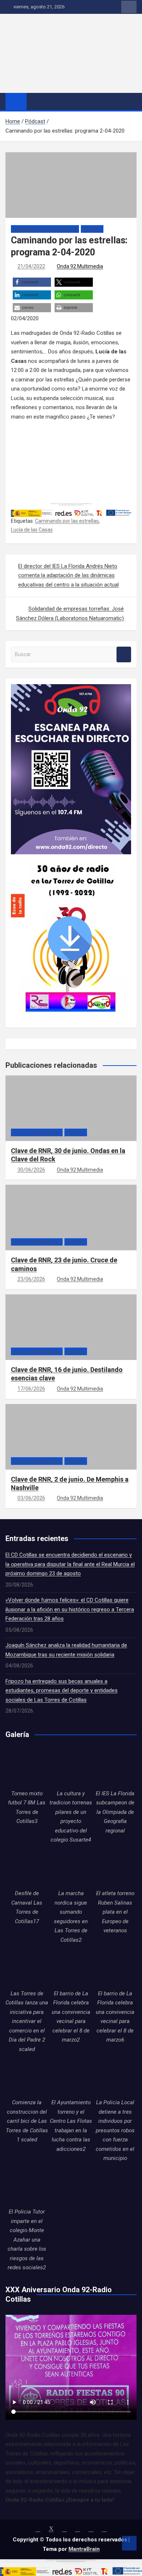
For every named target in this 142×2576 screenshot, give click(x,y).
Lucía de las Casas (32, 530)
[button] (32, 282)
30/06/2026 (31, 1170)
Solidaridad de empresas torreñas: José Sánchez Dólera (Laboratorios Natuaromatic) (70, 613)
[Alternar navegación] (36, 101)
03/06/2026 (31, 1498)
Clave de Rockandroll (37, 1132)
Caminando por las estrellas (45, 229)
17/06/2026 (31, 1389)
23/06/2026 (31, 1279)
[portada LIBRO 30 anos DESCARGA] (70, 859)
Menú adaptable (129, 7)
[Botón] (56, 24)
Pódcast (92, 229)
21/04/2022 (31, 266)
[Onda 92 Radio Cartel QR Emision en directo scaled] (71, 689)
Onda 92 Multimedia (80, 266)
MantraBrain (84, 2549)
